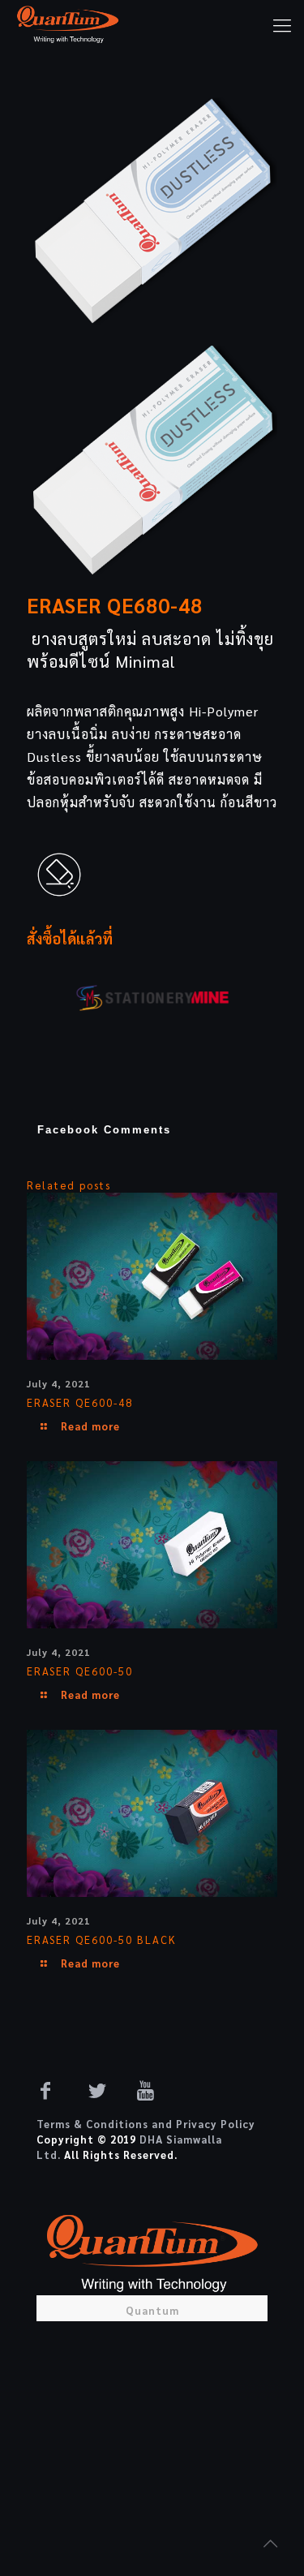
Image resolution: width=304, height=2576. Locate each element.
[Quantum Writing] (68, 24)
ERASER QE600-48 (80, 1402)
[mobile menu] (282, 24)
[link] (152, 213)
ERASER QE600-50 (80, 1671)
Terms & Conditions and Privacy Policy (146, 2124)
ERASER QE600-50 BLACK (102, 1940)
